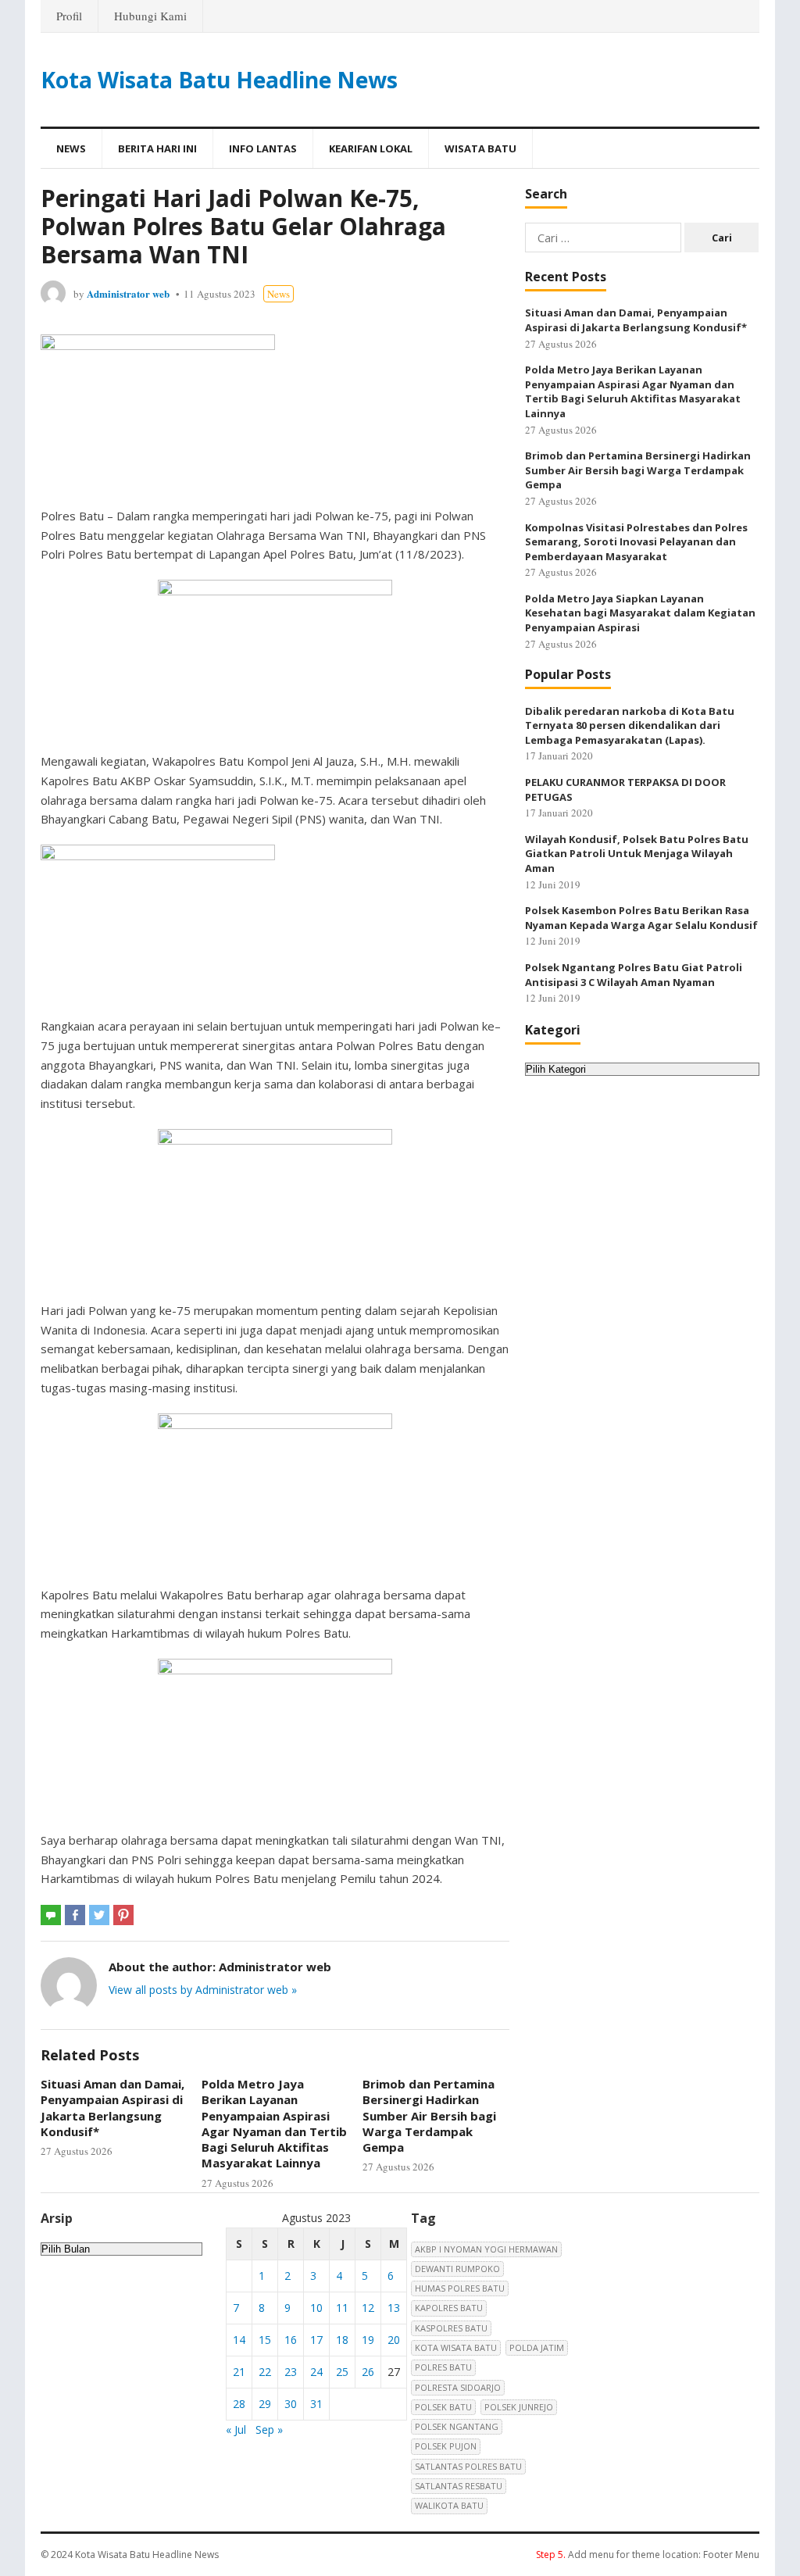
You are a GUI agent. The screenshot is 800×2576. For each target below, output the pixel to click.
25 (342, 2372)
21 (239, 2372)
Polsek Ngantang (457, 2426)
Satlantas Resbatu (459, 2486)
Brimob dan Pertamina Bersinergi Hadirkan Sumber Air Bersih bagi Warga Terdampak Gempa (429, 2115)
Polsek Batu (443, 2407)
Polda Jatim (537, 2347)
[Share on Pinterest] (123, 1915)
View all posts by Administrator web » (203, 1990)
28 (239, 2404)
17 (316, 2340)
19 (368, 2340)
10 (316, 2308)
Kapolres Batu (449, 2308)
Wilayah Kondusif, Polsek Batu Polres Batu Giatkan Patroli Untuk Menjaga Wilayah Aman (637, 854)
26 (368, 2372)
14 (239, 2340)
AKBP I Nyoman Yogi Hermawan (486, 2249)
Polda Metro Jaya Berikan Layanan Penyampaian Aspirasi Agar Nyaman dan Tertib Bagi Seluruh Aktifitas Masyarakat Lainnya (274, 2123)
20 (394, 2340)
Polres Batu (443, 2367)
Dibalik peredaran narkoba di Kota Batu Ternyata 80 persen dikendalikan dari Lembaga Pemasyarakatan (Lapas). (630, 725)
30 (291, 2404)
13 (394, 2308)
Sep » (269, 2430)
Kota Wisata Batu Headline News (219, 80)
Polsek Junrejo (519, 2407)
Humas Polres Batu (460, 2288)
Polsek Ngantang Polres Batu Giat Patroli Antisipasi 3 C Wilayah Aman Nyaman (634, 975)
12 (368, 2308)
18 (342, 2340)
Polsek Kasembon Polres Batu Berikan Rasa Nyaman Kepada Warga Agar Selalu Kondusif (641, 918)
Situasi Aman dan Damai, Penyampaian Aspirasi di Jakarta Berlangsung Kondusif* (112, 2108)
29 (265, 2404)
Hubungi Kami (150, 16)
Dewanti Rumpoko (457, 2269)
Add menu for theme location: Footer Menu (648, 2555)
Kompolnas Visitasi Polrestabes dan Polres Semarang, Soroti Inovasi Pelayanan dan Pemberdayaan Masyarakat (636, 542)
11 (342, 2308)
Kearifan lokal (371, 148)
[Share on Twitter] (99, 1915)
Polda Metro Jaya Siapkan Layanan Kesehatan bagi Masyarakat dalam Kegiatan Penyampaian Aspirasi (640, 613)
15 (265, 2340)
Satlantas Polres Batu (468, 2466)
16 (291, 2340)
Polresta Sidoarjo (458, 2387)
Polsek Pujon (446, 2446)
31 (316, 2404)
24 (316, 2372)
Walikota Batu (449, 2505)
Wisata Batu (480, 148)
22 (265, 2372)
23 (291, 2372)
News (71, 148)
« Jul (236, 2430)
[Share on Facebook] (75, 1915)
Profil (69, 16)
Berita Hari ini (157, 148)
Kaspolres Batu (451, 2328)
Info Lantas (263, 148)
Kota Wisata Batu (456, 2347)
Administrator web (128, 293)
